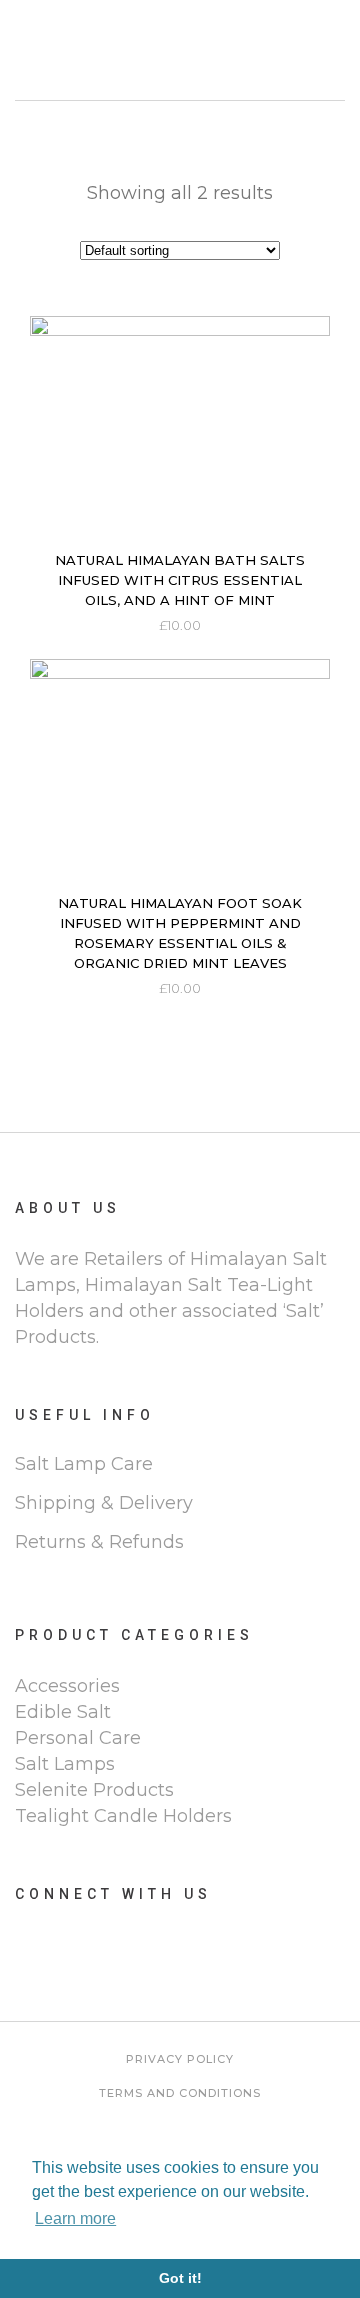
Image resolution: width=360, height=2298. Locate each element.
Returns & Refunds (99, 1542)
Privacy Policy (180, 2059)
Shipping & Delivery (104, 1503)
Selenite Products (94, 1790)
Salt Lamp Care (84, 1464)
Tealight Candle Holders (123, 1816)
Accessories (67, 1686)
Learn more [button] (75, 2218)
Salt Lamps (65, 1764)
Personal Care (78, 1738)
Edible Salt (63, 1712)
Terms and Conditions (180, 2093)
